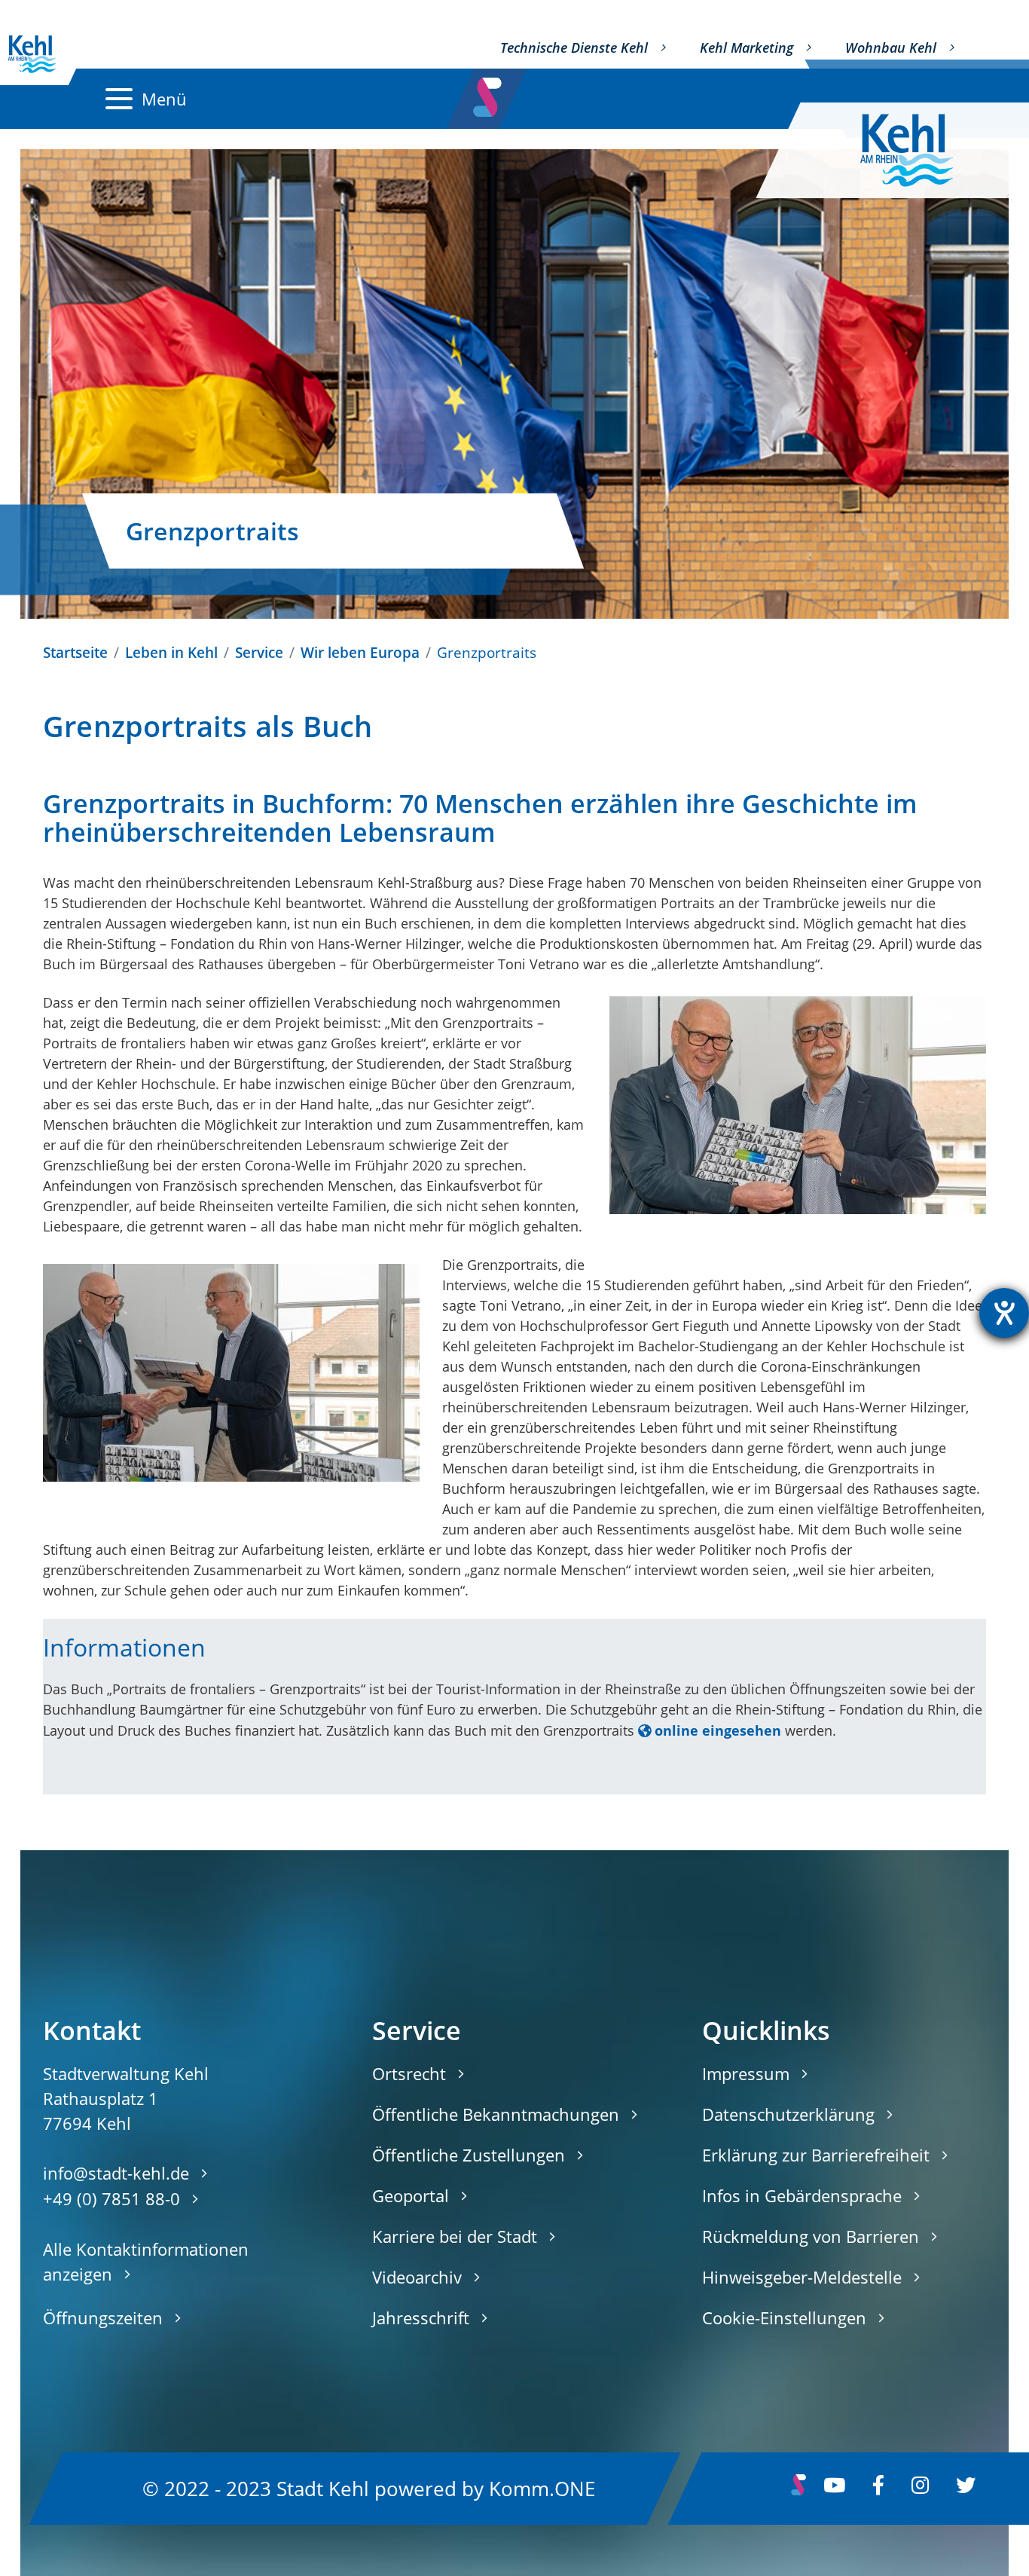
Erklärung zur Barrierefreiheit (816, 2155)
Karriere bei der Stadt (455, 2236)
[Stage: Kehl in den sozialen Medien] (489, 93)
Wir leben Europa (360, 652)
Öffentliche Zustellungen (469, 2155)
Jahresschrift (421, 2317)
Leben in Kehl (171, 652)
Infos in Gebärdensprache (802, 2195)
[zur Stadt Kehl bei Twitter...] (966, 2489)
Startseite (75, 652)
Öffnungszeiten (103, 2317)
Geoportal (411, 2195)
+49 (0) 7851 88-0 (111, 2198)
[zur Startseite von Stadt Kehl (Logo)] (919, 150)
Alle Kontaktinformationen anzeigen (146, 2261)
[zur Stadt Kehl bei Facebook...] (878, 2489)
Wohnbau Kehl (891, 47)
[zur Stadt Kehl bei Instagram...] (920, 2489)
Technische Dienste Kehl (574, 47)
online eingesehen (718, 1730)
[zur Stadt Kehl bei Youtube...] (834, 2489)
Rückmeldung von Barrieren (811, 2236)
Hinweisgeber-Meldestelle (802, 2277)
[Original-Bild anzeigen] (798, 1105)
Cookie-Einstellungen (784, 2317)
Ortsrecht (409, 2073)
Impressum (746, 2073)
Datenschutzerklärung (788, 2114)
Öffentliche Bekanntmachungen (496, 2114)
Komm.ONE (542, 2488)
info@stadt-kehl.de (116, 2173)
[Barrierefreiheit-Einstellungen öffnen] (1004, 1313)
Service (259, 652)
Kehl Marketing (747, 47)
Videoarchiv (417, 2277)
